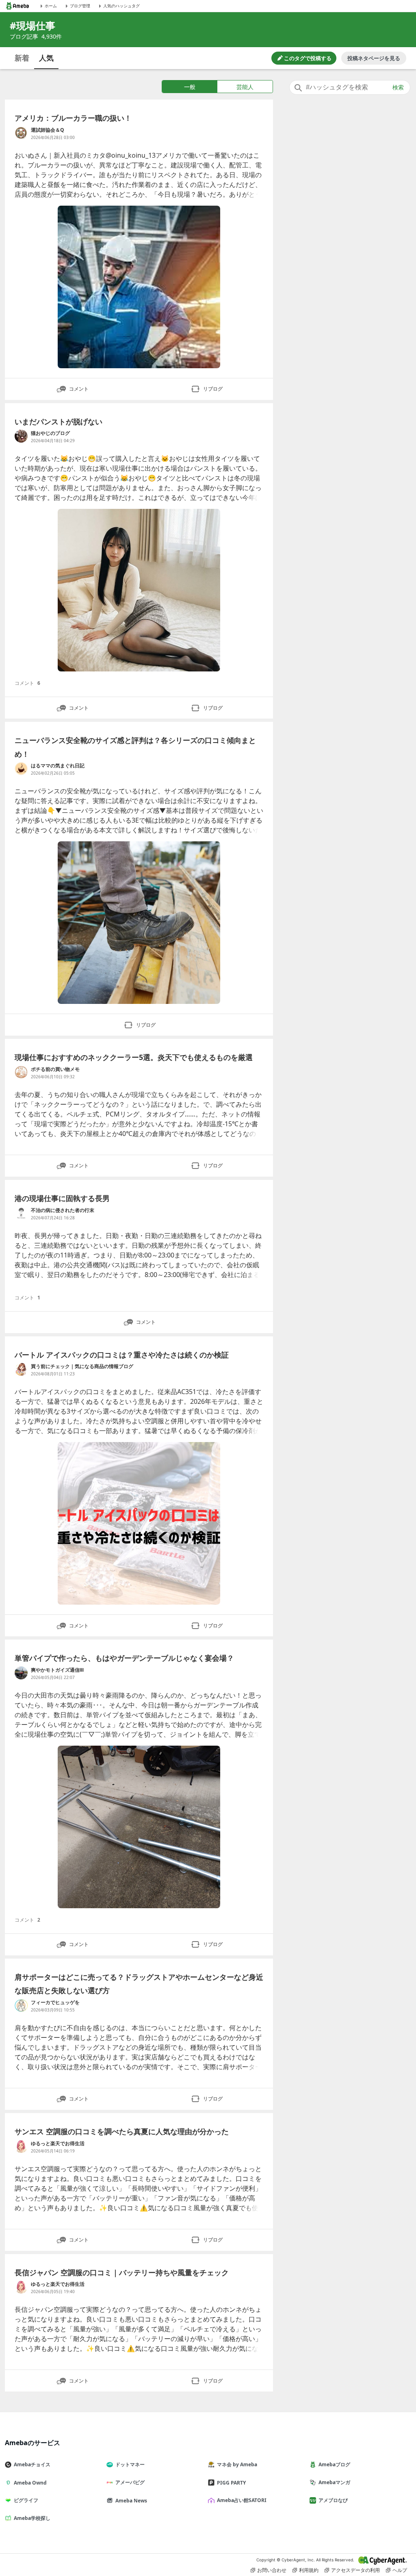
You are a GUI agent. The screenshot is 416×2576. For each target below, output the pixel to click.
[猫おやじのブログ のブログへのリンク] (21, 436)
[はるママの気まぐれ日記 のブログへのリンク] (21, 769)
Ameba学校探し (32, 2518)
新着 (22, 58)
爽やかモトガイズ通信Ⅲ (57, 1670)
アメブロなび (333, 2500)
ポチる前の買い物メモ (55, 1069)
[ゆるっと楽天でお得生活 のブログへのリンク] (21, 2146)
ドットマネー (130, 2464)
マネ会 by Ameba (237, 2464)
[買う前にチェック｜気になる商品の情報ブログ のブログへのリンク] (21, 1369)
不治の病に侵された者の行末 (63, 1210)
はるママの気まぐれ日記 (58, 766)
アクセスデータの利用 (355, 2570)
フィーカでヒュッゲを (55, 2002)
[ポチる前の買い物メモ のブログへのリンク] (21, 1072)
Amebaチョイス (32, 2464)
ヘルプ (400, 2570)
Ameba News (131, 2501)
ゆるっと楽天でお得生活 (58, 2143)
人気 (46, 58)
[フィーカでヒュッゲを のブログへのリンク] (21, 2005)
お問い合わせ (272, 2570)
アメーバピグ (130, 2482)
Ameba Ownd (30, 2483)
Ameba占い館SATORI (242, 2500)
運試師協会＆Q (48, 130)
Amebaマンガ (334, 2482)
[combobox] (350, 87)
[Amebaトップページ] (17, 6)
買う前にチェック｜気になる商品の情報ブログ (82, 1366)
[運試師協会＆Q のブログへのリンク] (21, 133)
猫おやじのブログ (50, 433)
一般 (190, 87)
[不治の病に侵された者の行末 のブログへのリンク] (21, 1213)
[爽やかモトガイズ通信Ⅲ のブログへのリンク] (21, 1673)
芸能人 (245, 87)
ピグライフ (26, 2500)
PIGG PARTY (231, 2483)
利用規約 (309, 2570)
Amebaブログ (334, 2464)
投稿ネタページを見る (374, 58)
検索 (398, 87)
